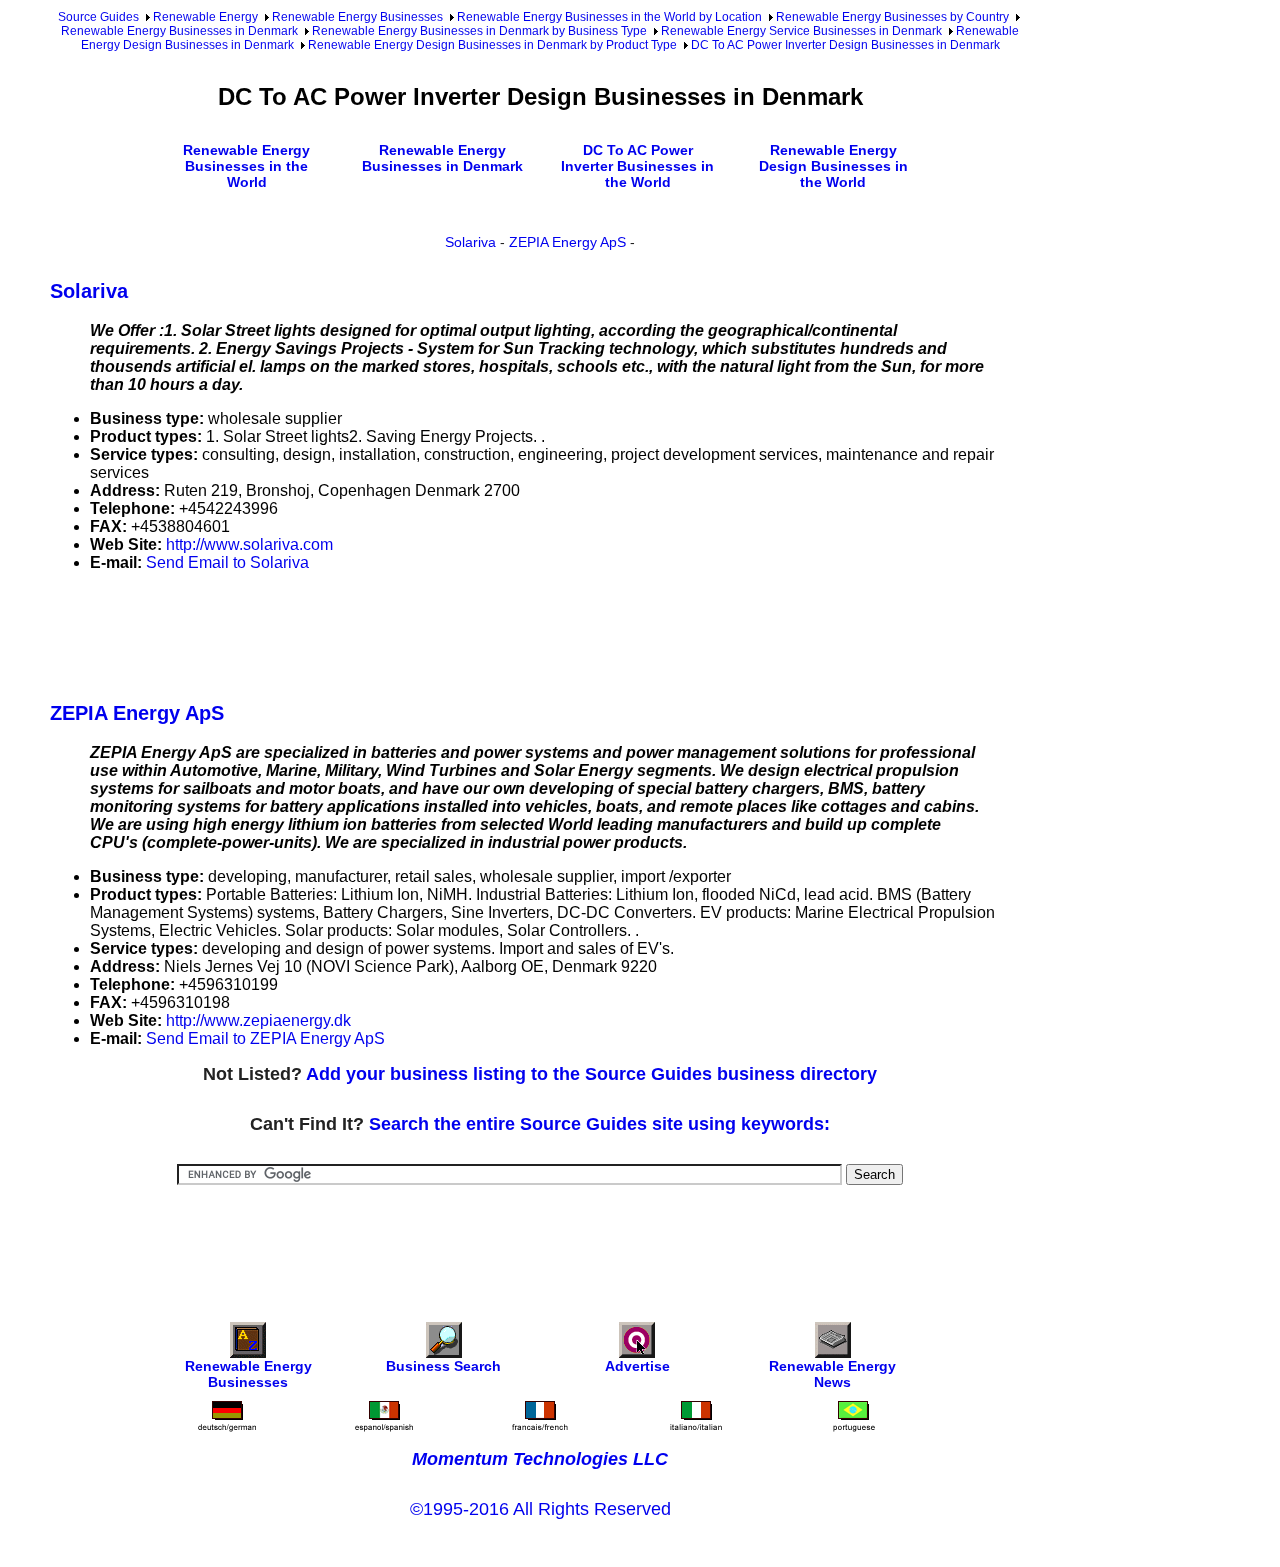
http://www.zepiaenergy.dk (258, 1020)
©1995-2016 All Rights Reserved (540, 1509)
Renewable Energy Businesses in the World (246, 166)
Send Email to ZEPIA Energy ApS (265, 1038)
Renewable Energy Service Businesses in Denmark (801, 31)
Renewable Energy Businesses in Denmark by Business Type (479, 31)
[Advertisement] (414, 633)
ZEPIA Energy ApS (567, 242)
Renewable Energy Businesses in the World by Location (609, 17)
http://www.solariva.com (249, 544)
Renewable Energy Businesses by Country (892, 17)
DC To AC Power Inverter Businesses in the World (637, 166)
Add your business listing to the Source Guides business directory (591, 1074)
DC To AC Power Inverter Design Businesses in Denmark (845, 45)
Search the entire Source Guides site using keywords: (599, 1124)
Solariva (470, 242)
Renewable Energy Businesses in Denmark (179, 31)
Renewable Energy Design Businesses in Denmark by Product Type (492, 45)
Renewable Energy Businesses (357, 17)
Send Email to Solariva (227, 562)
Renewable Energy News (832, 1374)
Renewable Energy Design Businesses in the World (833, 166)
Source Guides (98, 17)
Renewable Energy (205, 17)
